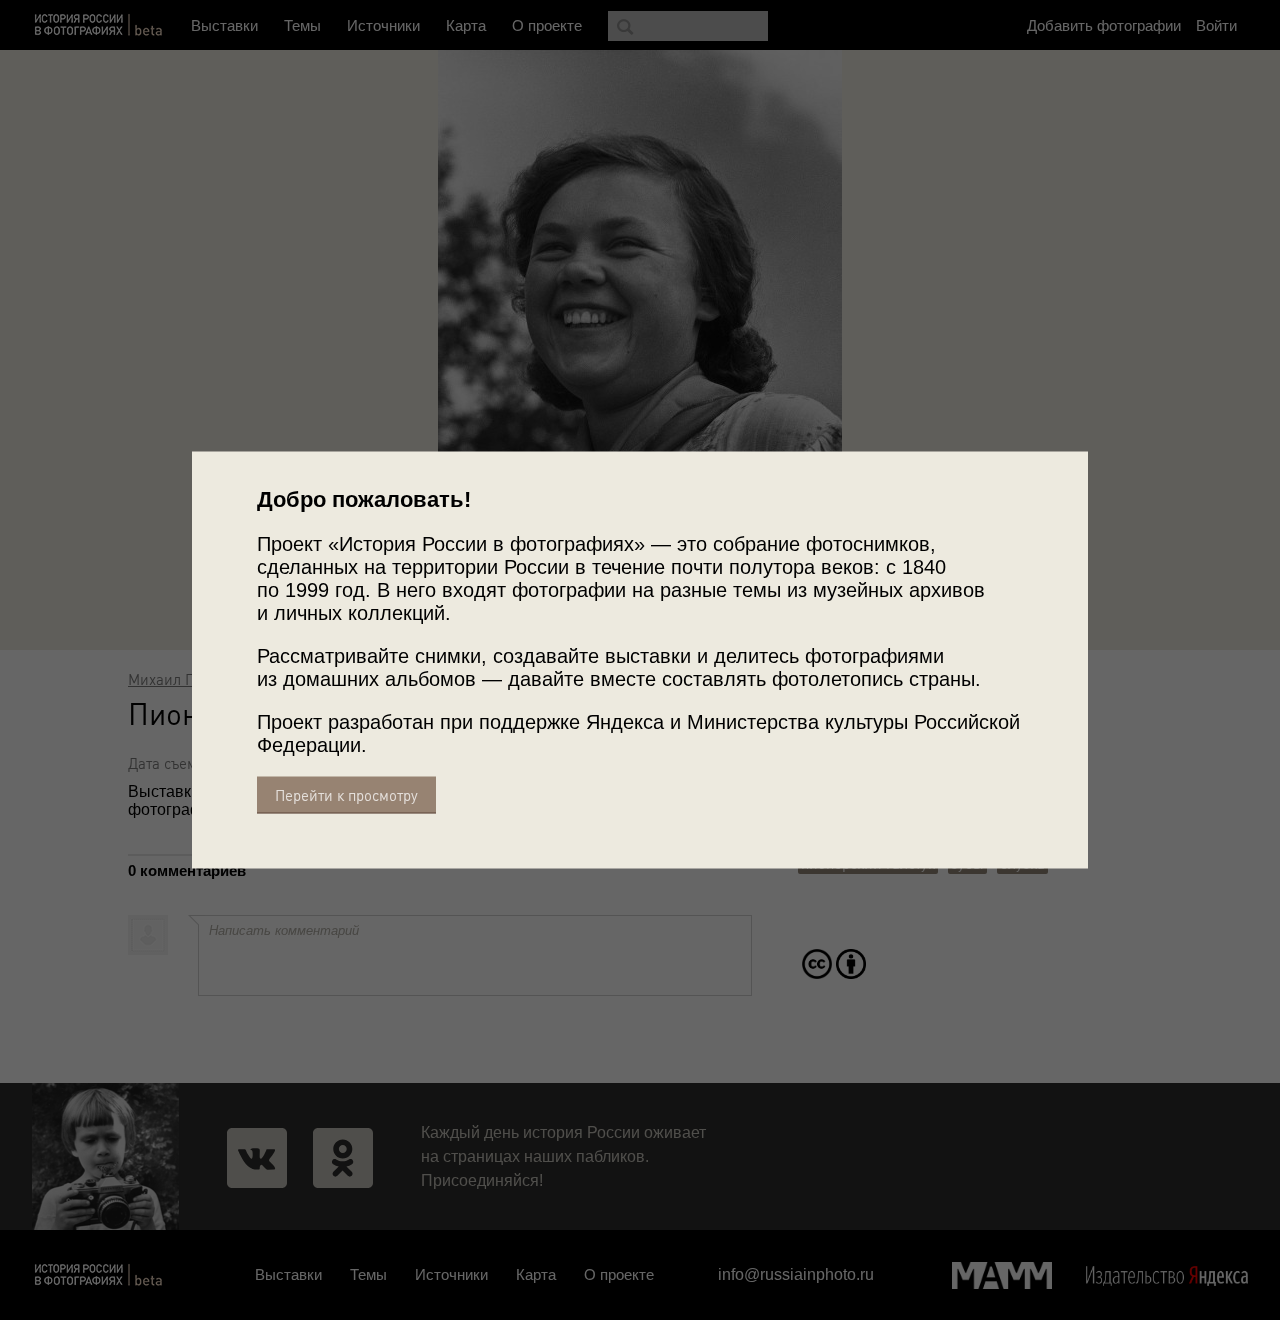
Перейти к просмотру (346, 795)
